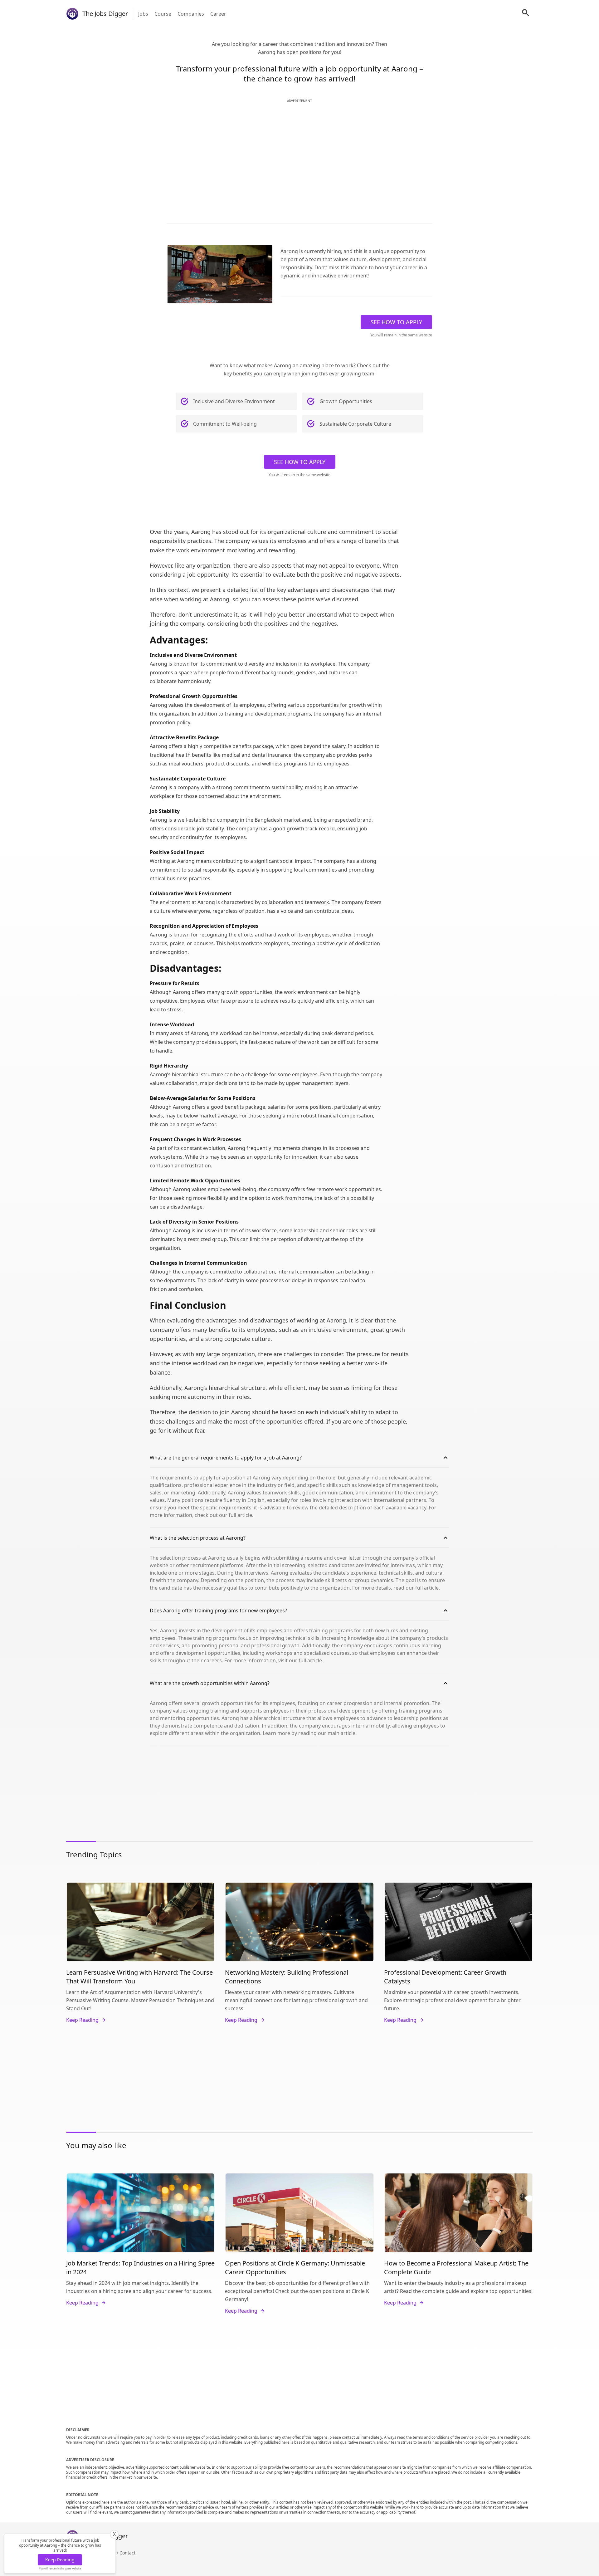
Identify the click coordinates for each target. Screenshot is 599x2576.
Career (218, 14)
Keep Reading (60, 2560)
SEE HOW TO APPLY (396, 322)
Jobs (143, 14)
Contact (127, 2553)
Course (163, 14)
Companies (191, 14)
